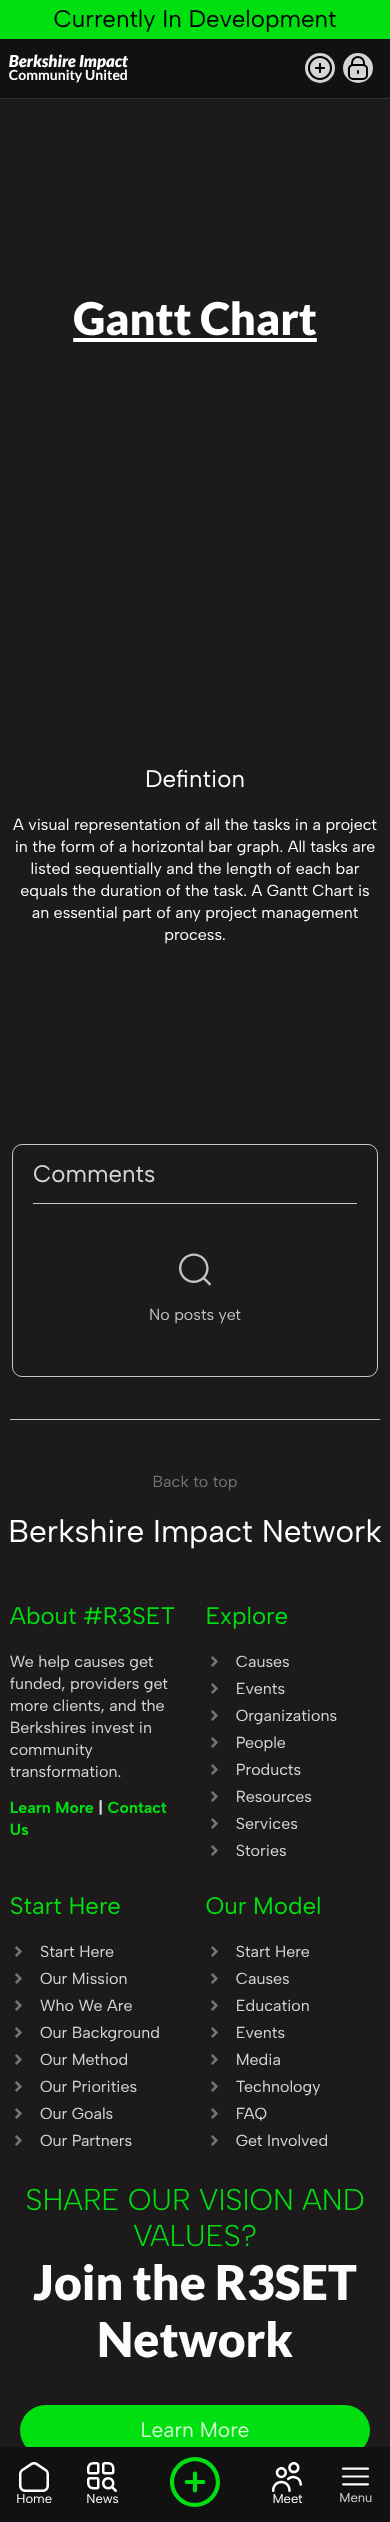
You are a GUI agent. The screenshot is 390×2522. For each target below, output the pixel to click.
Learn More (54, 1807)
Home (34, 2499)
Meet (287, 2499)
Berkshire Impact (68, 66)
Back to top (195, 1481)
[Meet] (287, 2477)
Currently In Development (194, 18)
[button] (320, 68)
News (102, 2499)
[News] (102, 2477)
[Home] (34, 2477)
